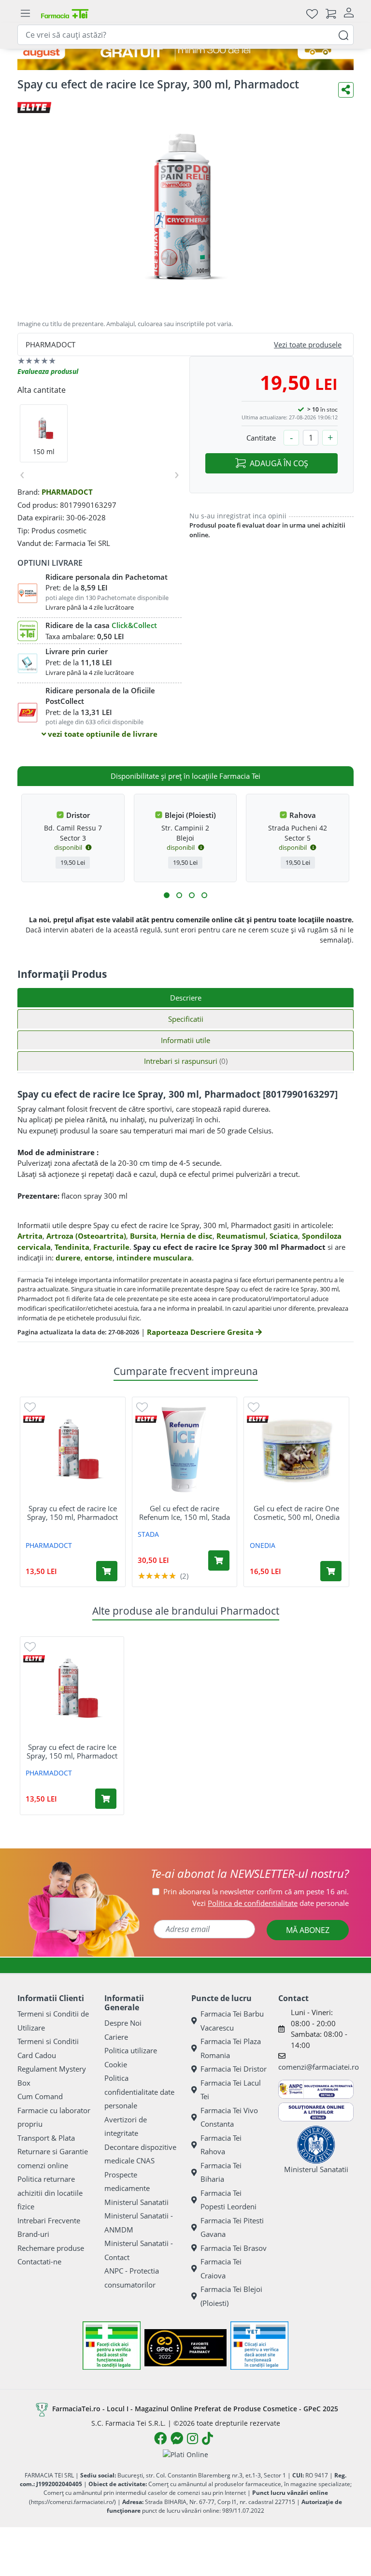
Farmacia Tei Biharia (221, 2172)
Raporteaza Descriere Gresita (201, 1332)
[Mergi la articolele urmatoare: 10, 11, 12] (204, 895)
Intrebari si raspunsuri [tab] (186, 1061)
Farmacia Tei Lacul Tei (231, 2090)
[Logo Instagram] (193, 2438)
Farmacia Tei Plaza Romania (231, 2048)
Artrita (30, 1236)
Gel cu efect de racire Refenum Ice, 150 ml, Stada (185, 1513)
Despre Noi (123, 2023)
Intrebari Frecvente (49, 2220)
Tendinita (72, 1247)
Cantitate (261, 438)
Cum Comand (40, 2096)
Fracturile (111, 1247)
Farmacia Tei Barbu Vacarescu (232, 2021)
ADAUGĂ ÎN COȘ (279, 463)
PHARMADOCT (67, 492)
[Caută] (343, 35)
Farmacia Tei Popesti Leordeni (228, 2200)
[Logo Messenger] (177, 2438)
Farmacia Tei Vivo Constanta (229, 2117)
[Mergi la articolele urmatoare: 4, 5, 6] (179, 895)
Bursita (143, 1236)
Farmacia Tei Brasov (234, 2248)
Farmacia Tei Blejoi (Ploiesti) (231, 2296)
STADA (148, 1534)
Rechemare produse (51, 2248)
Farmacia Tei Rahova (221, 2145)
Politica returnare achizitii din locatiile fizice (50, 2193)
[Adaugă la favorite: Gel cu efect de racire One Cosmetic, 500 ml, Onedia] (254, 1407)
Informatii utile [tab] (185, 1040)
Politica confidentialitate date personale (139, 2092)
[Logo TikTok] (207, 2438)
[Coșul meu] (331, 13)
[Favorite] (312, 13)
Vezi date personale (271, 1903)
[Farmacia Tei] (65, 13)
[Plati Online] (185, 2454)
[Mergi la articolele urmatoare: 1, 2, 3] (167, 895)
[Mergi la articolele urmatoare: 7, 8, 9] (192, 895)
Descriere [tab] (186, 998)
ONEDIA (263, 1545)
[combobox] (185, 35)
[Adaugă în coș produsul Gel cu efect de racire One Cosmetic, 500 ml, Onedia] (331, 1571)
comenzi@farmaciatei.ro (319, 2067)
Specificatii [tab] (186, 1019)
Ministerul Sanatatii (136, 2202)
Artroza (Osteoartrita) (86, 1236)
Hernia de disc (186, 1236)
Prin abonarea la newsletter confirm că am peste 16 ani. (256, 1891)
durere (68, 1258)
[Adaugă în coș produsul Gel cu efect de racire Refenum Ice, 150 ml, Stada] (219, 1560)
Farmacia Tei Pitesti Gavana (232, 2227)
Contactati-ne (39, 2261)
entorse (99, 1258)
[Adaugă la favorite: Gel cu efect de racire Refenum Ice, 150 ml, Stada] (142, 1407)
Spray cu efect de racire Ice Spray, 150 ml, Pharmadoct (72, 1513)
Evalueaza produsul (48, 371)
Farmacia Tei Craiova (221, 2268)
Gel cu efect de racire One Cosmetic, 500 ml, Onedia (297, 1513)
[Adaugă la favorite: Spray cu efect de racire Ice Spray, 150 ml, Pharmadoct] (30, 1407)
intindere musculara (154, 1258)
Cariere (116, 2037)
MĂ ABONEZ (308, 1930)
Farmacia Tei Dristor (234, 2069)
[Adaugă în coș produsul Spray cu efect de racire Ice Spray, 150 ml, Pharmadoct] (107, 1571)
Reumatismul (241, 1236)
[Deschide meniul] (25, 14)
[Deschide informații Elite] (34, 1419)
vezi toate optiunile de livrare (102, 734)
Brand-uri (33, 2234)
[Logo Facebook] (160, 2438)
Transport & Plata (46, 2138)
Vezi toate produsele (308, 344)
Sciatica (284, 1236)
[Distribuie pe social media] (346, 90)
